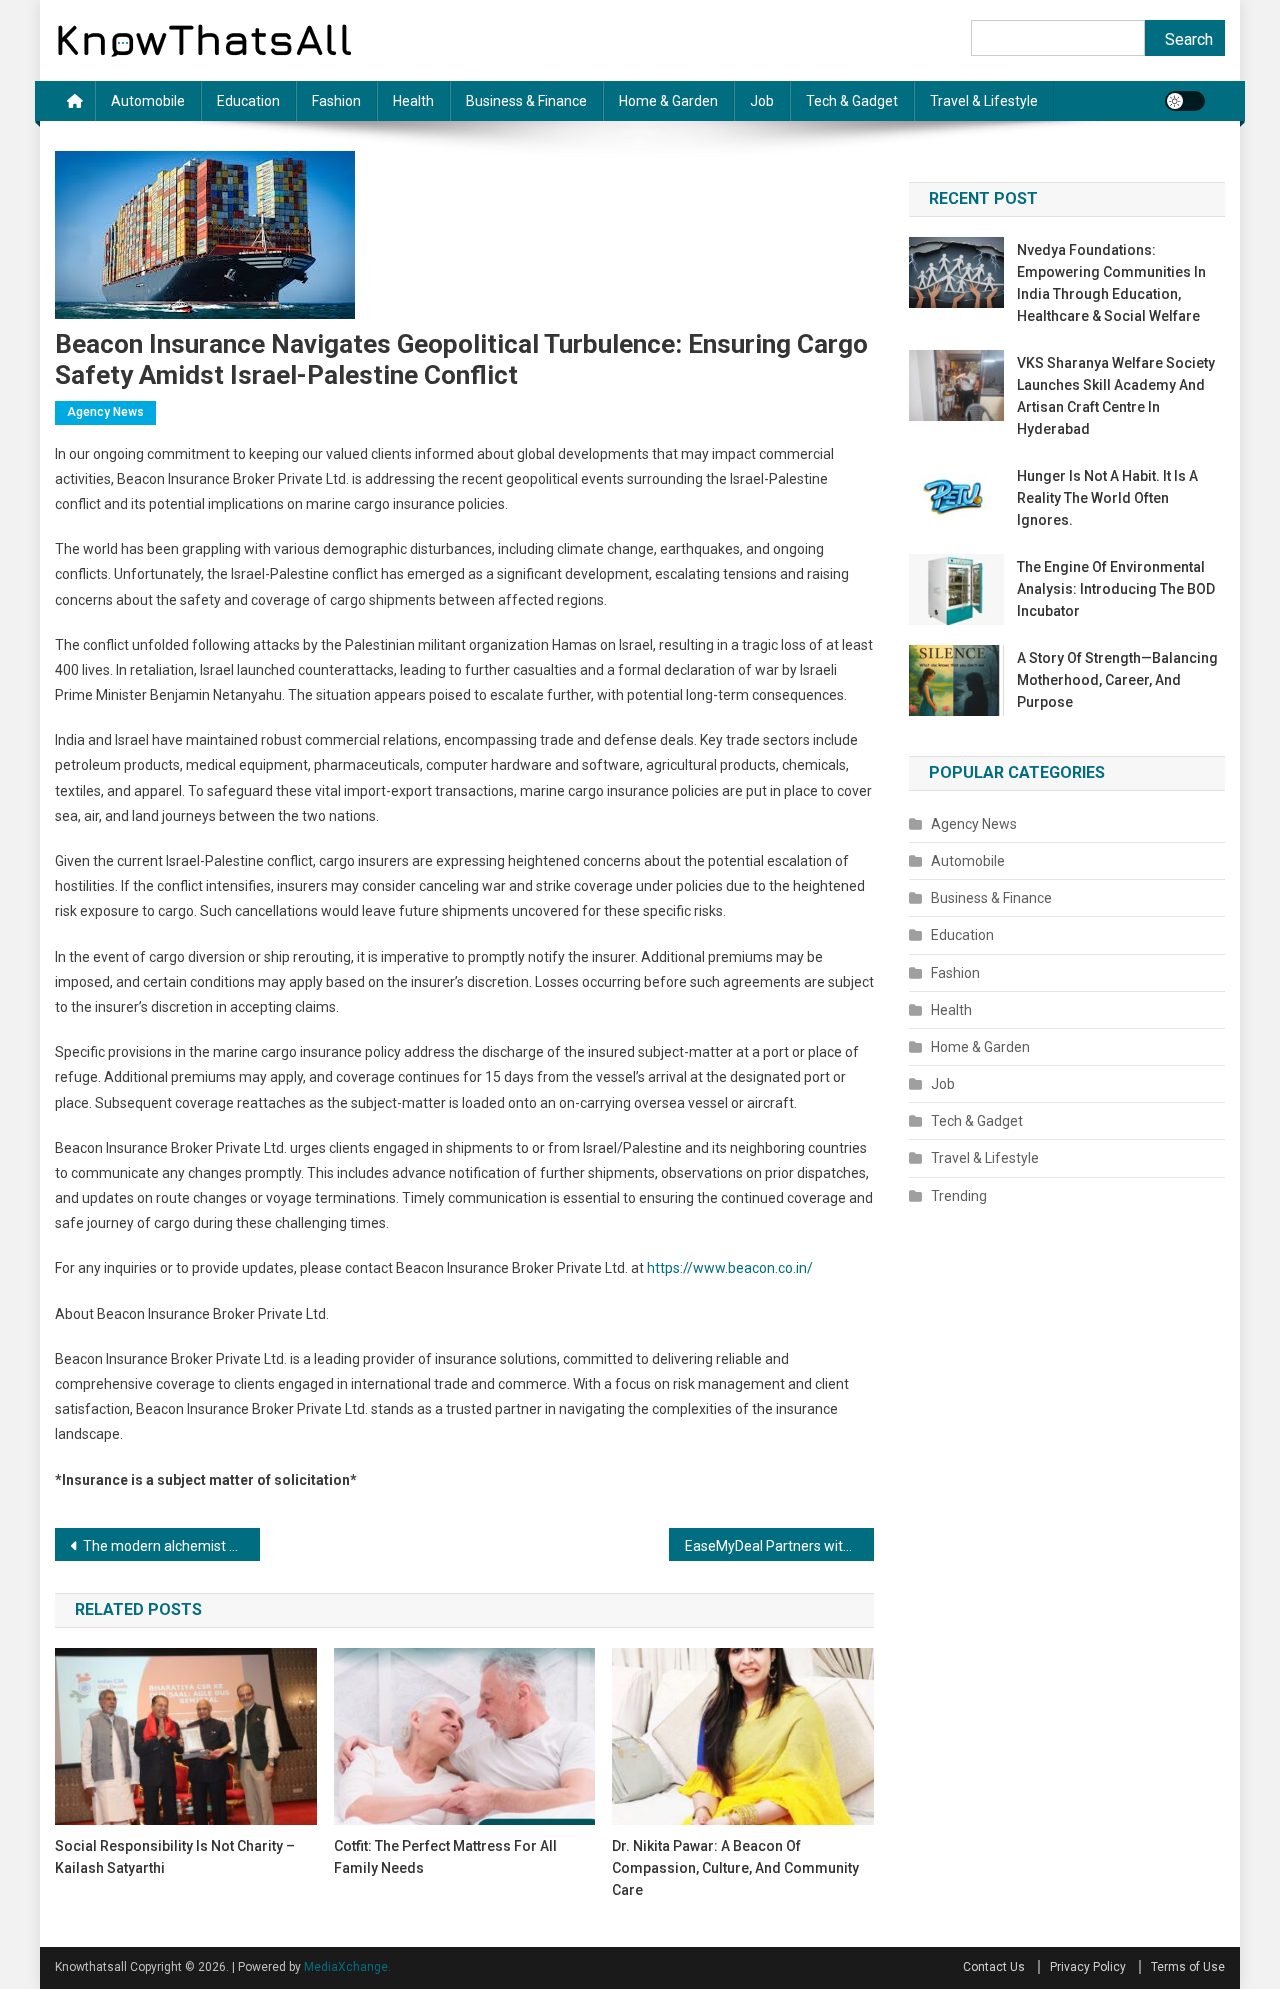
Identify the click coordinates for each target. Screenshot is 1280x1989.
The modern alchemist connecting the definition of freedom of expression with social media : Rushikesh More (171, 1546)
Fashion (336, 101)
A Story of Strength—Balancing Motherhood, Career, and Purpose (1117, 680)
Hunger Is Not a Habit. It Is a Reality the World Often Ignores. (1107, 498)
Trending (959, 1196)
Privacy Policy (1088, 1967)
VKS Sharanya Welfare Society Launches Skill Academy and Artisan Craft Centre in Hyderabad (1116, 396)
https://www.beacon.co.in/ (730, 1268)
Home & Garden (668, 101)
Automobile (148, 101)
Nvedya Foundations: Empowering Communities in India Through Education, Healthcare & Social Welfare (1111, 283)
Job (762, 101)
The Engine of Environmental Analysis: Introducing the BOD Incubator (1116, 589)
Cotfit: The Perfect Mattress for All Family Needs (445, 1857)
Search (1189, 39)
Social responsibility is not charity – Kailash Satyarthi (175, 1857)
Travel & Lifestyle (984, 101)
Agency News (105, 412)
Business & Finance (526, 101)
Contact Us (994, 1967)
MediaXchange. (347, 1967)
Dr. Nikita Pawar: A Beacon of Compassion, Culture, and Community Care (735, 1868)
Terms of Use (1188, 1967)
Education (248, 101)
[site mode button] (1185, 101)
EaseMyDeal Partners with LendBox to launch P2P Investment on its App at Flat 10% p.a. (779, 1546)
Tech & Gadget (852, 101)
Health (413, 101)
